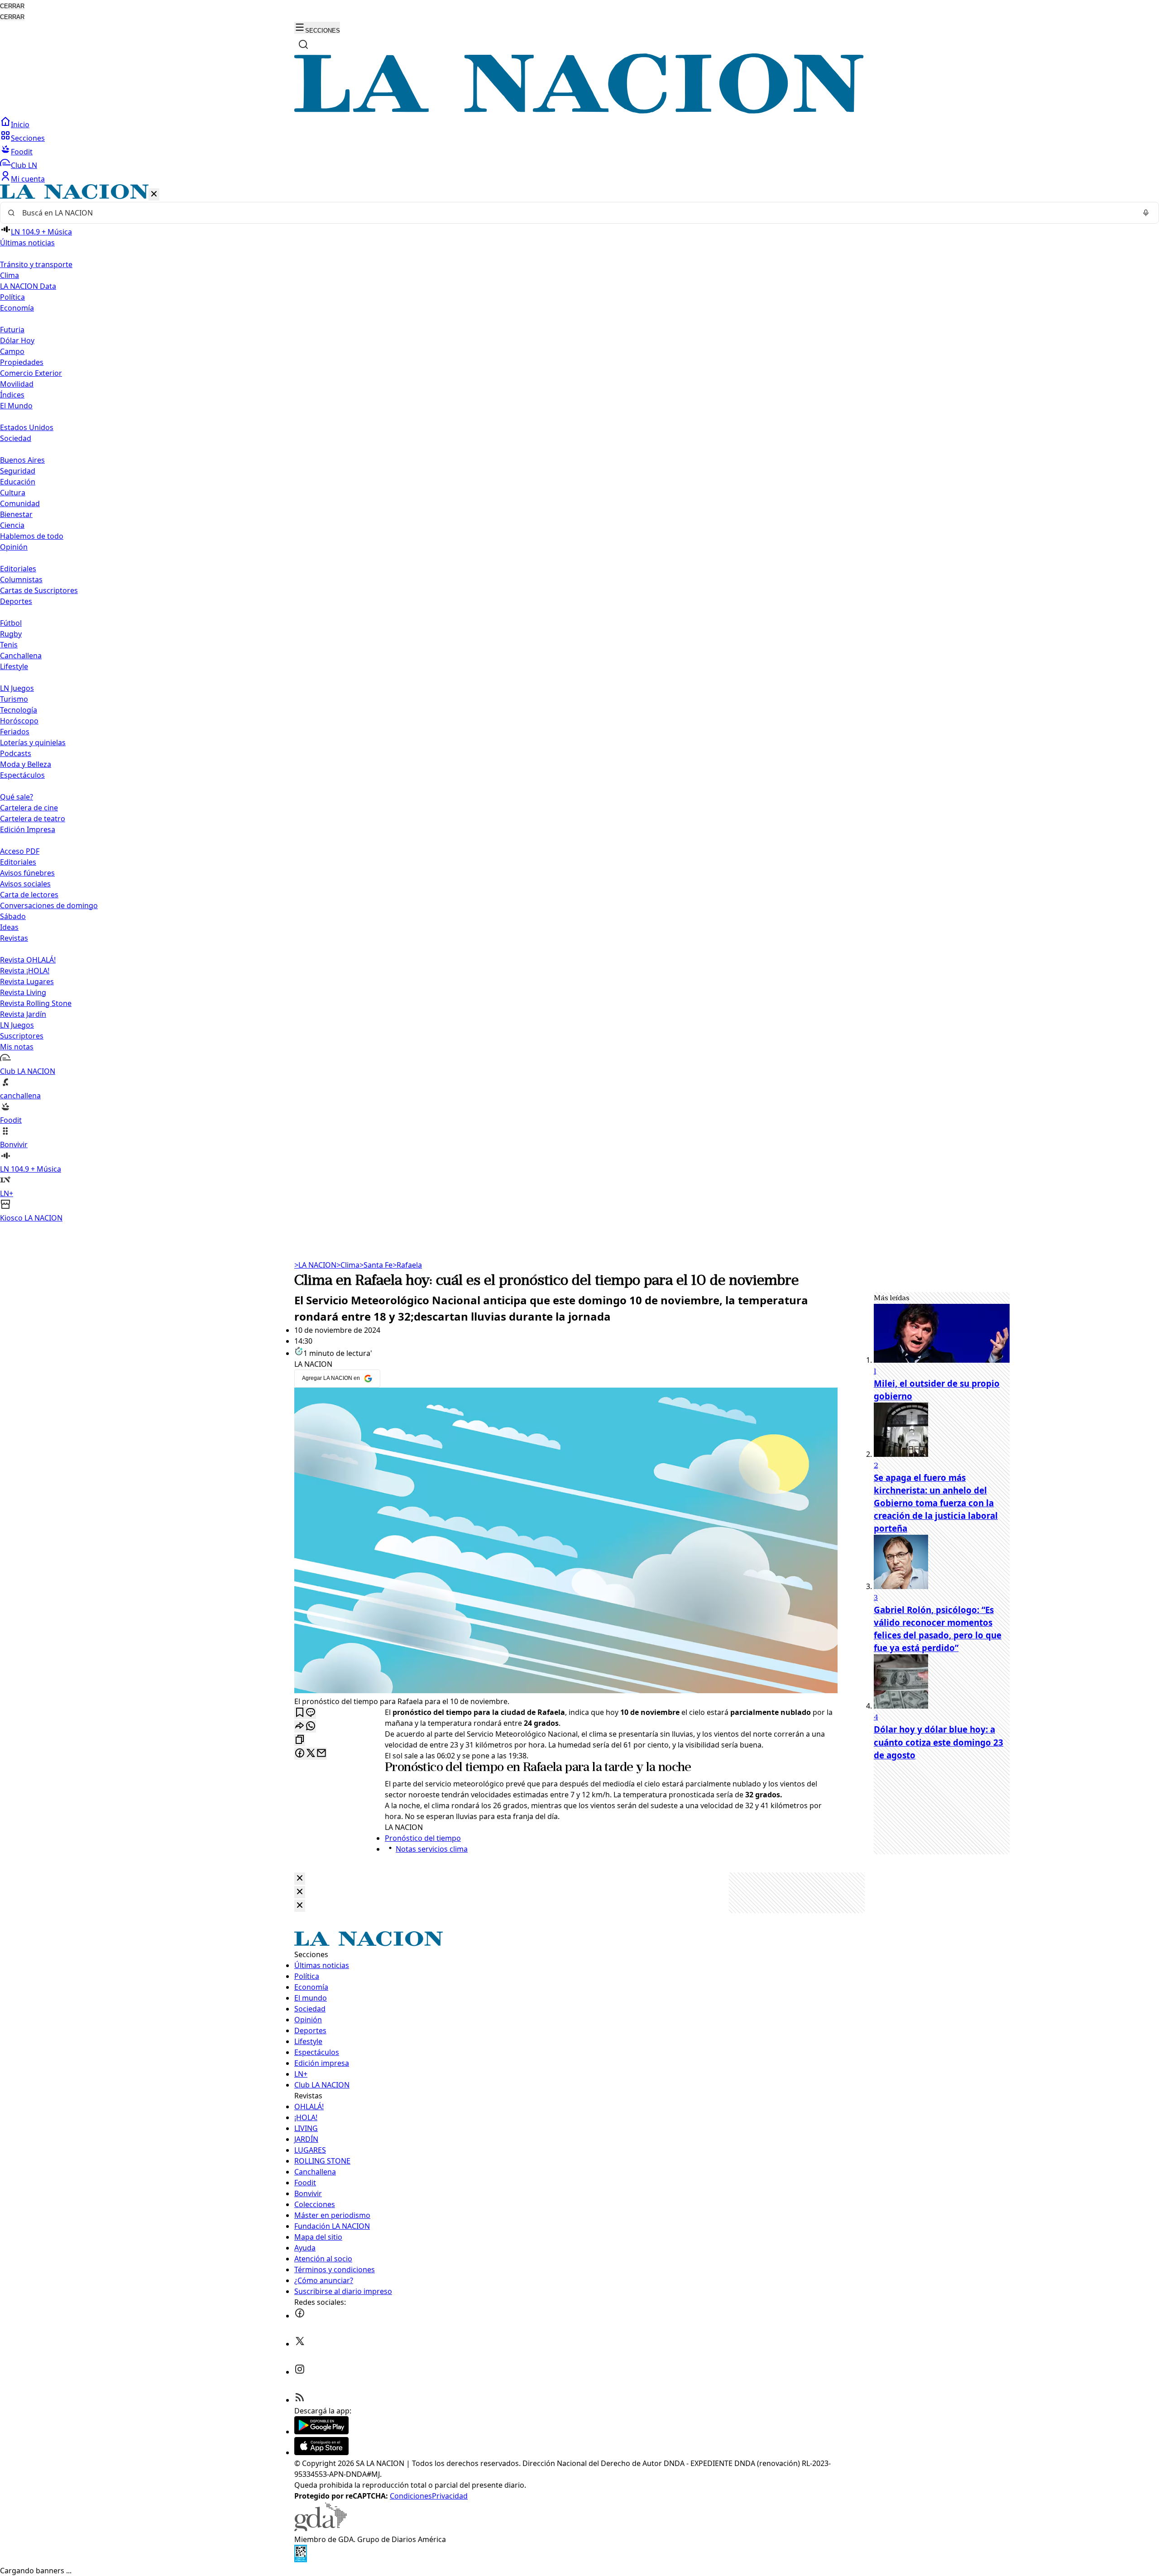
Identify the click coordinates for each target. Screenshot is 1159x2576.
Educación (18, 482)
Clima (10, 275)
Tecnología (19, 710)
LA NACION (315, 1265)
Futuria (12, 330)
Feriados (15, 732)
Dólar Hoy (17, 340)
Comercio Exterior (31, 373)
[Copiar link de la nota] (300, 1740)
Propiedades (22, 362)
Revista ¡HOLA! (25, 971)
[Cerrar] (154, 194)
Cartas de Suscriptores (39, 590)
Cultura (13, 493)
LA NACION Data (28, 286)
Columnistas (21, 579)
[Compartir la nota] (300, 1726)
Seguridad (18, 471)
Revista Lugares (27, 982)
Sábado (13, 916)
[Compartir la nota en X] (311, 1754)
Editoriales (18, 569)
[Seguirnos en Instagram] (300, 2372)
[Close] (300, 1879)
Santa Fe (376, 1265)
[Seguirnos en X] (300, 2344)
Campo (12, 351)
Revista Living (23, 992)
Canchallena (21, 656)
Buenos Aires (22, 460)
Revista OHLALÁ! (28, 960)
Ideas (9, 927)
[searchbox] (576, 213)
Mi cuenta (28, 179)
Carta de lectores (29, 895)
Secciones (28, 138)
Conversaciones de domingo (49, 905)
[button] (579, 704)
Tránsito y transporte (36, 264)
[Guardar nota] (300, 1713)
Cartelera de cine (29, 808)
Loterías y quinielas (33, 742)
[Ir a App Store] (321, 2452)
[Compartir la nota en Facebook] (300, 1754)
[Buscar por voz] (1146, 213)
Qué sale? (17, 797)
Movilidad (17, 384)
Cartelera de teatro (33, 819)
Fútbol (11, 623)
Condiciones (411, 2496)
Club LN (24, 165)
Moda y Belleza (26, 764)
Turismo (14, 699)
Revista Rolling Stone (36, 1003)
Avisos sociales (25, 884)
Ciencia (12, 525)
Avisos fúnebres (27, 873)
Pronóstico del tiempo (444, 1768)
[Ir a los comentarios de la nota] (311, 1713)
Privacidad (450, 2496)
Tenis (9, 645)
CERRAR (12, 6)
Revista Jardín (23, 1014)
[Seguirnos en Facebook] (300, 2316)
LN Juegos (17, 688)
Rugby (11, 634)
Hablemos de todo (32, 536)
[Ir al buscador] (303, 44)
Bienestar (16, 514)
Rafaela (407, 1265)
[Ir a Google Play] (321, 2432)
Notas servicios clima (432, 1849)
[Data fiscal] (301, 2560)
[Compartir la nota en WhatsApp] (311, 1726)
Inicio (20, 124)
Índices (12, 395)
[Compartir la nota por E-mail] (321, 1754)
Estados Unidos (27, 427)
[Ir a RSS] (300, 2400)
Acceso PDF (20, 851)
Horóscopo (19, 721)
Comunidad (20, 503)
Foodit (22, 152)
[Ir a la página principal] (579, 111)
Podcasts (16, 753)
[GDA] (321, 2528)
